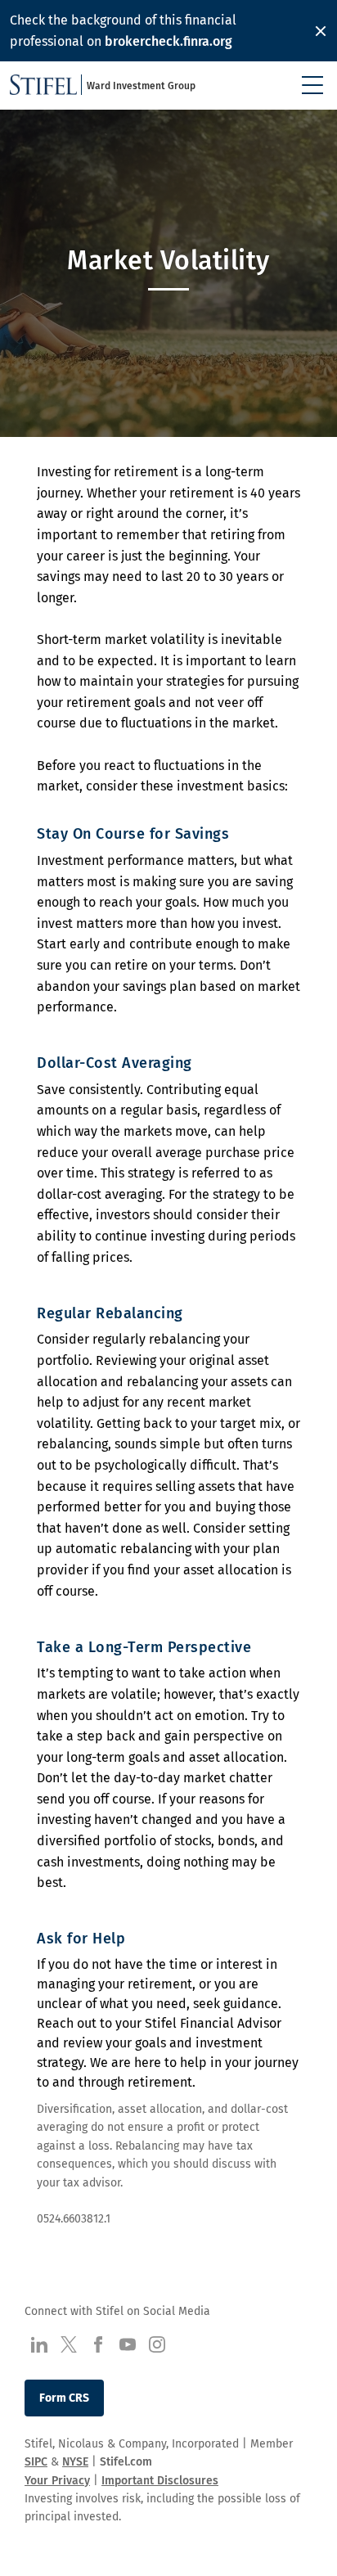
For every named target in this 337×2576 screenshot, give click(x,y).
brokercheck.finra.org (168, 41)
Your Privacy (57, 2481)
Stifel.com (126, 2462)
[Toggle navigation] (312, 85)
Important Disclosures (160, 2481)
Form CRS (64, 2398)
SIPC (36, 2462)
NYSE (75, 2462)
